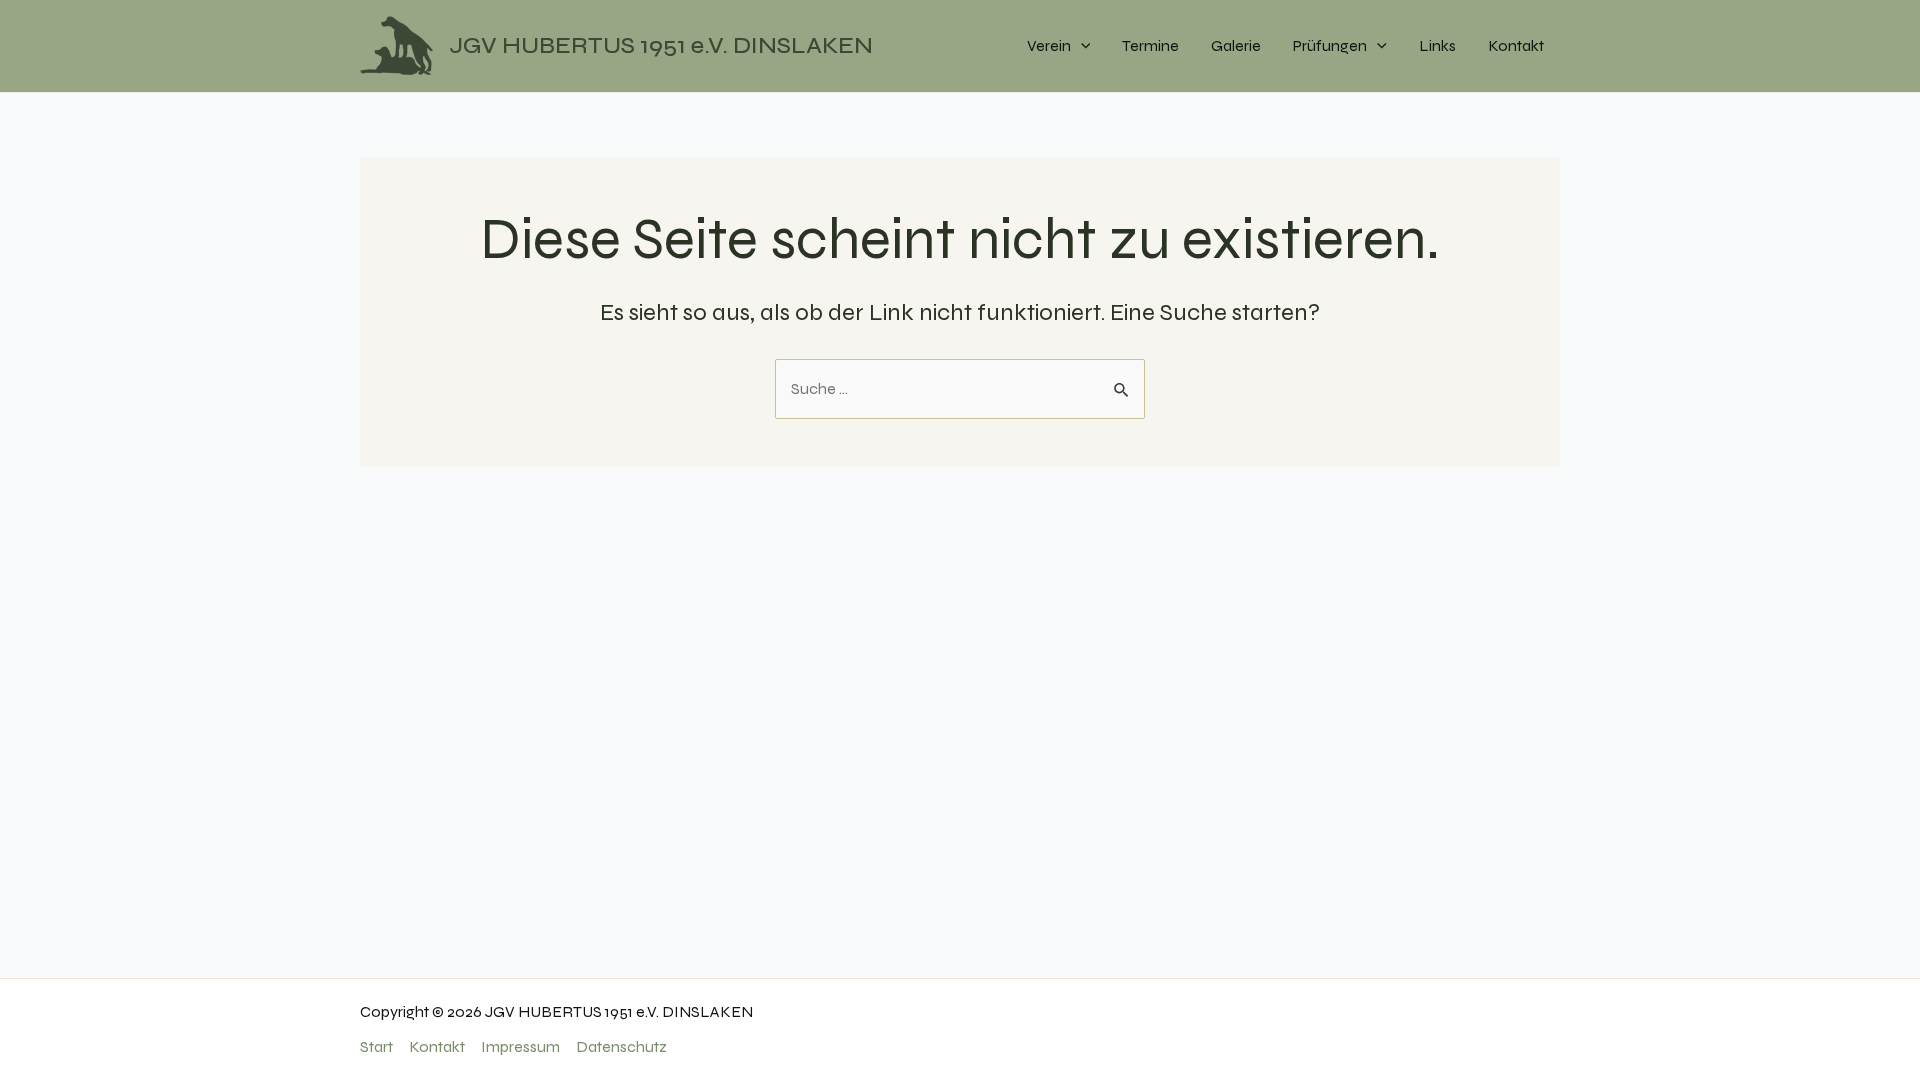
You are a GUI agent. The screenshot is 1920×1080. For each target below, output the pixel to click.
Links (1437, 45)
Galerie (1236, 45)
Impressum (520, 1046)
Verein (1049, 45)
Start (376, 1046)
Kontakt (1516, 45)
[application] (1081, 46)
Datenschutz (621, 1046)
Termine (1150, 45)
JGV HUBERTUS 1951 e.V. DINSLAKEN (661, 45)
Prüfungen (1330, 45)
